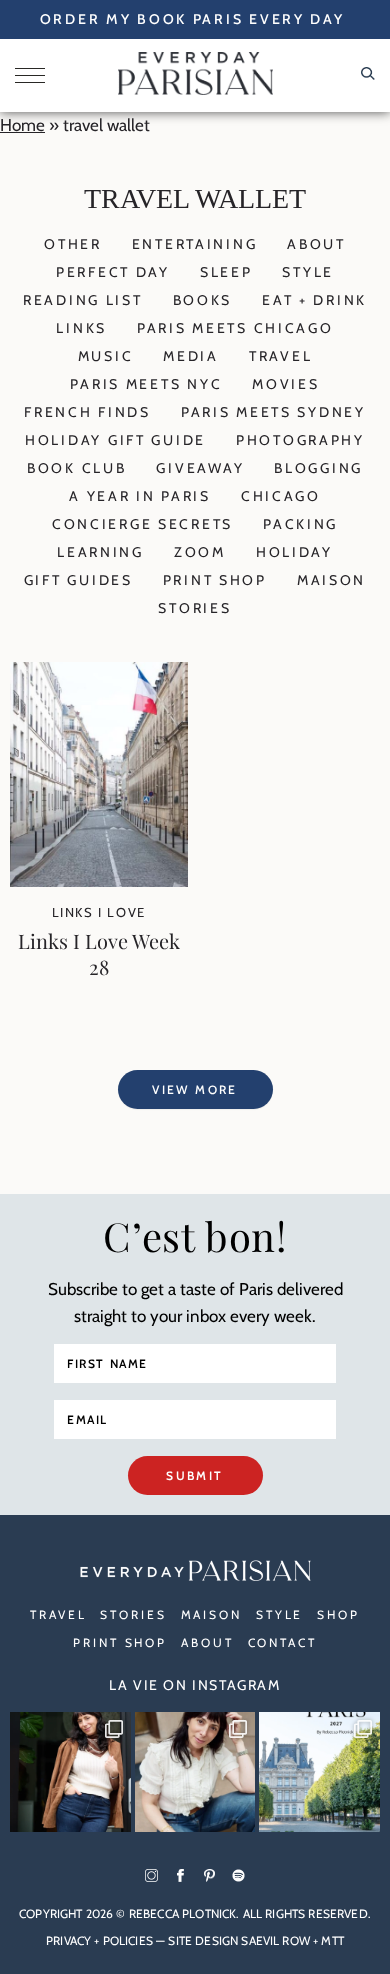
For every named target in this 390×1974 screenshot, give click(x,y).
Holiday (294, 552)
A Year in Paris (140, 496)
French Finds (87, 412)
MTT (332, 1940)
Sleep (226, 272)
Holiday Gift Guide (115, 440)
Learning (100, 552)
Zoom (200, 552)
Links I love (99, 912)
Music (106, 356)
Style (308, 272)
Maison (331, 580)
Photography (300, 440)
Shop (338, 1614)
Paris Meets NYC (146, 384)
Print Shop (215, 580)
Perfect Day (113, 272)
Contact (282, 1642)
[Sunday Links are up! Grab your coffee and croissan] (195, 1772)
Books (203, 300)
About (316, 244)
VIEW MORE (195, 1089)
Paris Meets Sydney (273, 412)
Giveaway (200, 468)
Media (191, 356)
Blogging (318, 468)
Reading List (83, 300)
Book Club (76, 468)
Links (81, 328)
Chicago (281, 496)
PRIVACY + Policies (99, 1940)
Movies (285, 384)
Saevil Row (275, 1940)
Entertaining (195, 244)
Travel (280, 356)
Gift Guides (78, 580)
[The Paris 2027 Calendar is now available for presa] (319, 1772)
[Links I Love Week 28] (99, 881)
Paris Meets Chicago (235, 328)
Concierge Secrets (142, 524)
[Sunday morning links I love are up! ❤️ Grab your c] (70, 1772)
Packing (300, 524)
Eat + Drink (314, 300)
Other (73, 244)
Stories (194, 608)
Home (22, 125)
